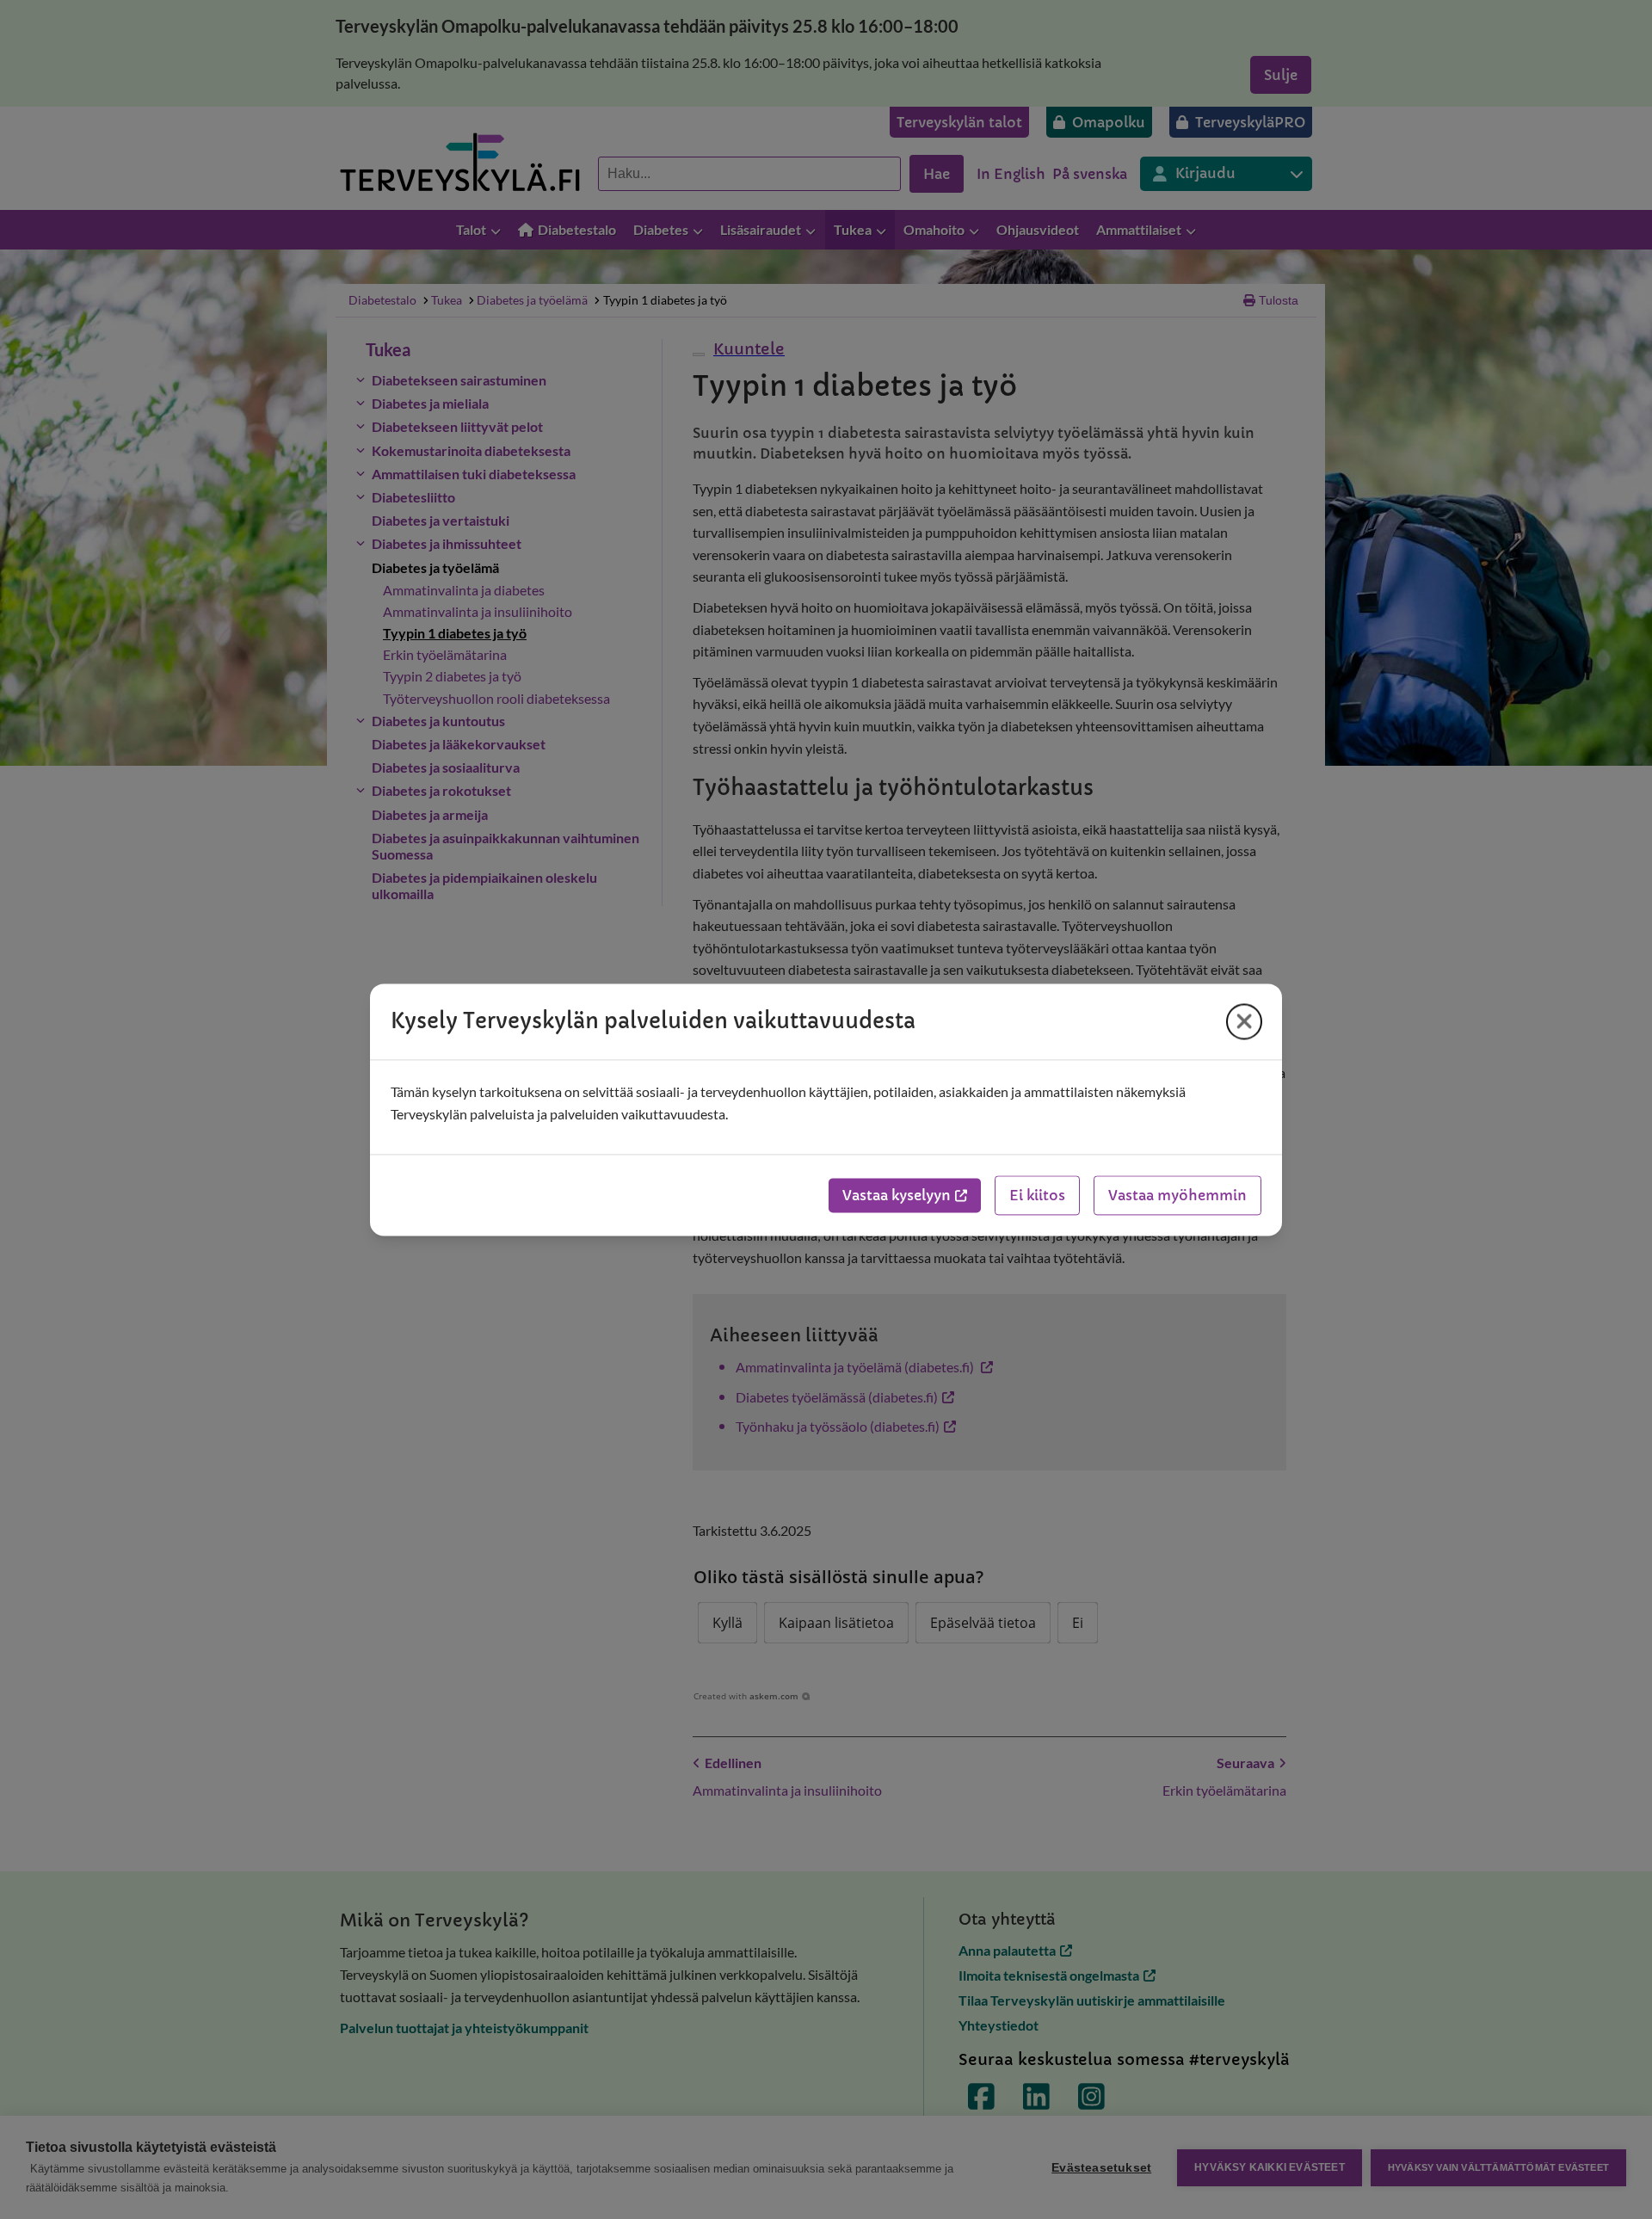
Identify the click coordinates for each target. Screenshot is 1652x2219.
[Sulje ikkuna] (1244, 1021)
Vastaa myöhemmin (1177, 1195)
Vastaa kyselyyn (897, 1195)
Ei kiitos (1037, 1195)
